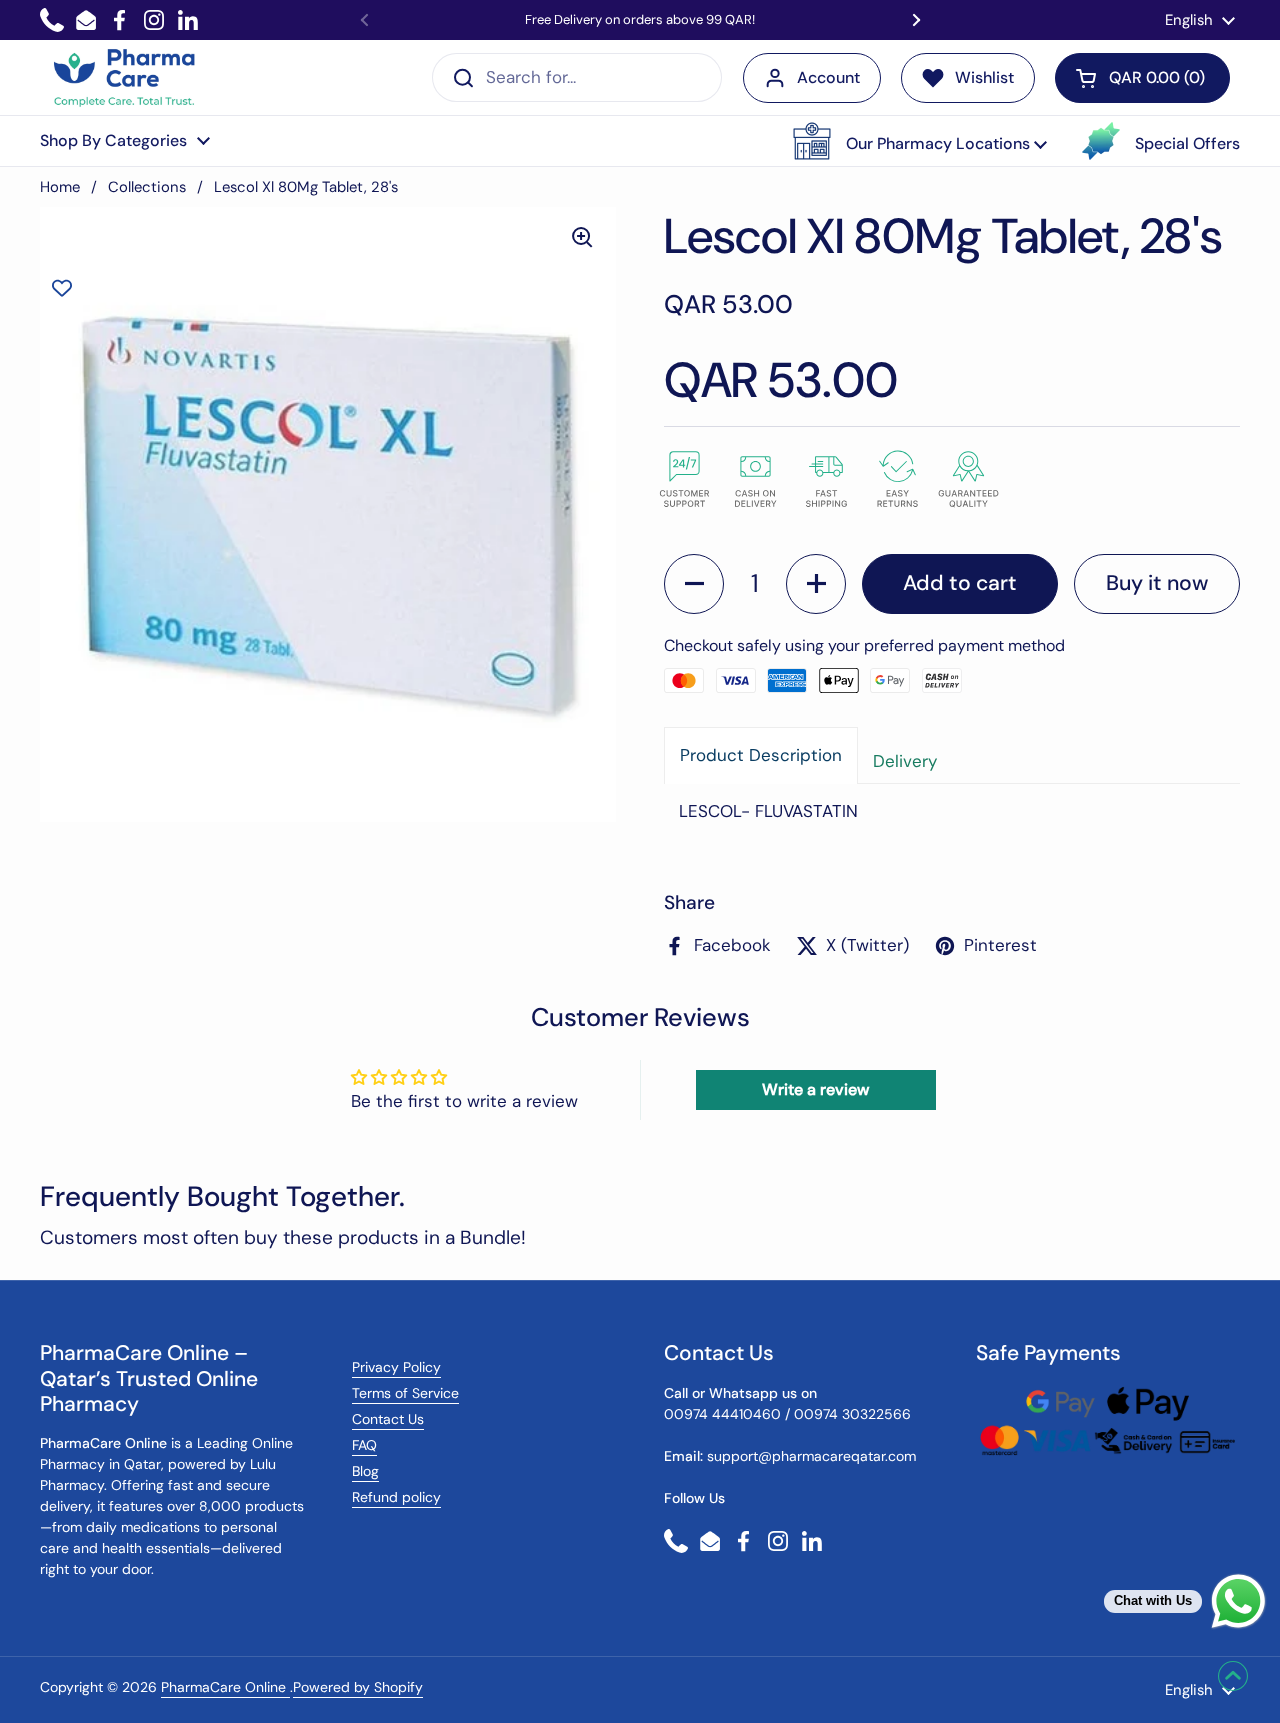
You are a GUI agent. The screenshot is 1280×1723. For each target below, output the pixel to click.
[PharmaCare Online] (125, 78)
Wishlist (984, 77)
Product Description (761, 755)
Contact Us (388, 1419)
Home (60, 187)
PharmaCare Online (225, 1687)
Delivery (905, 761)
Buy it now (1157, 583)
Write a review (815, 1089)
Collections (147, 187)
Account (828, 77)
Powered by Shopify (358, 1687)
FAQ (364, 1445)
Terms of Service (405, 1393)
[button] (920, 141)
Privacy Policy (396, 1367)
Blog (365, 1471)
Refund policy (396, 1497)
